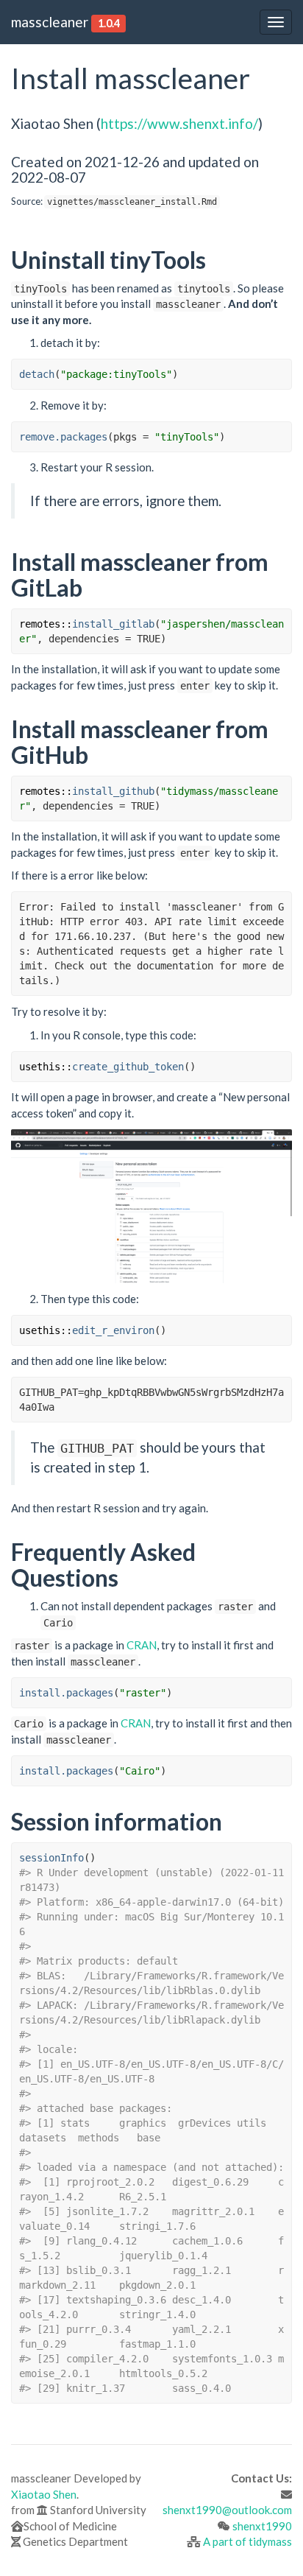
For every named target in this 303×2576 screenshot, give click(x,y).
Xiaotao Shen (44, 2494)
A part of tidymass (247, 2541)
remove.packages (63, 437)
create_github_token (128, 1067)
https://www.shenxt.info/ (179, 123)
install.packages (66, 1693)
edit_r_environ (113, 1330)
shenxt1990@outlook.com (227, 2510)
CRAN (142, 1645)
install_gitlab (113, 624)
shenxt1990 (262, 2526)
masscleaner (50, 22)
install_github (113, 791)
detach (37, 374)
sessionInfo (51, 1858)
